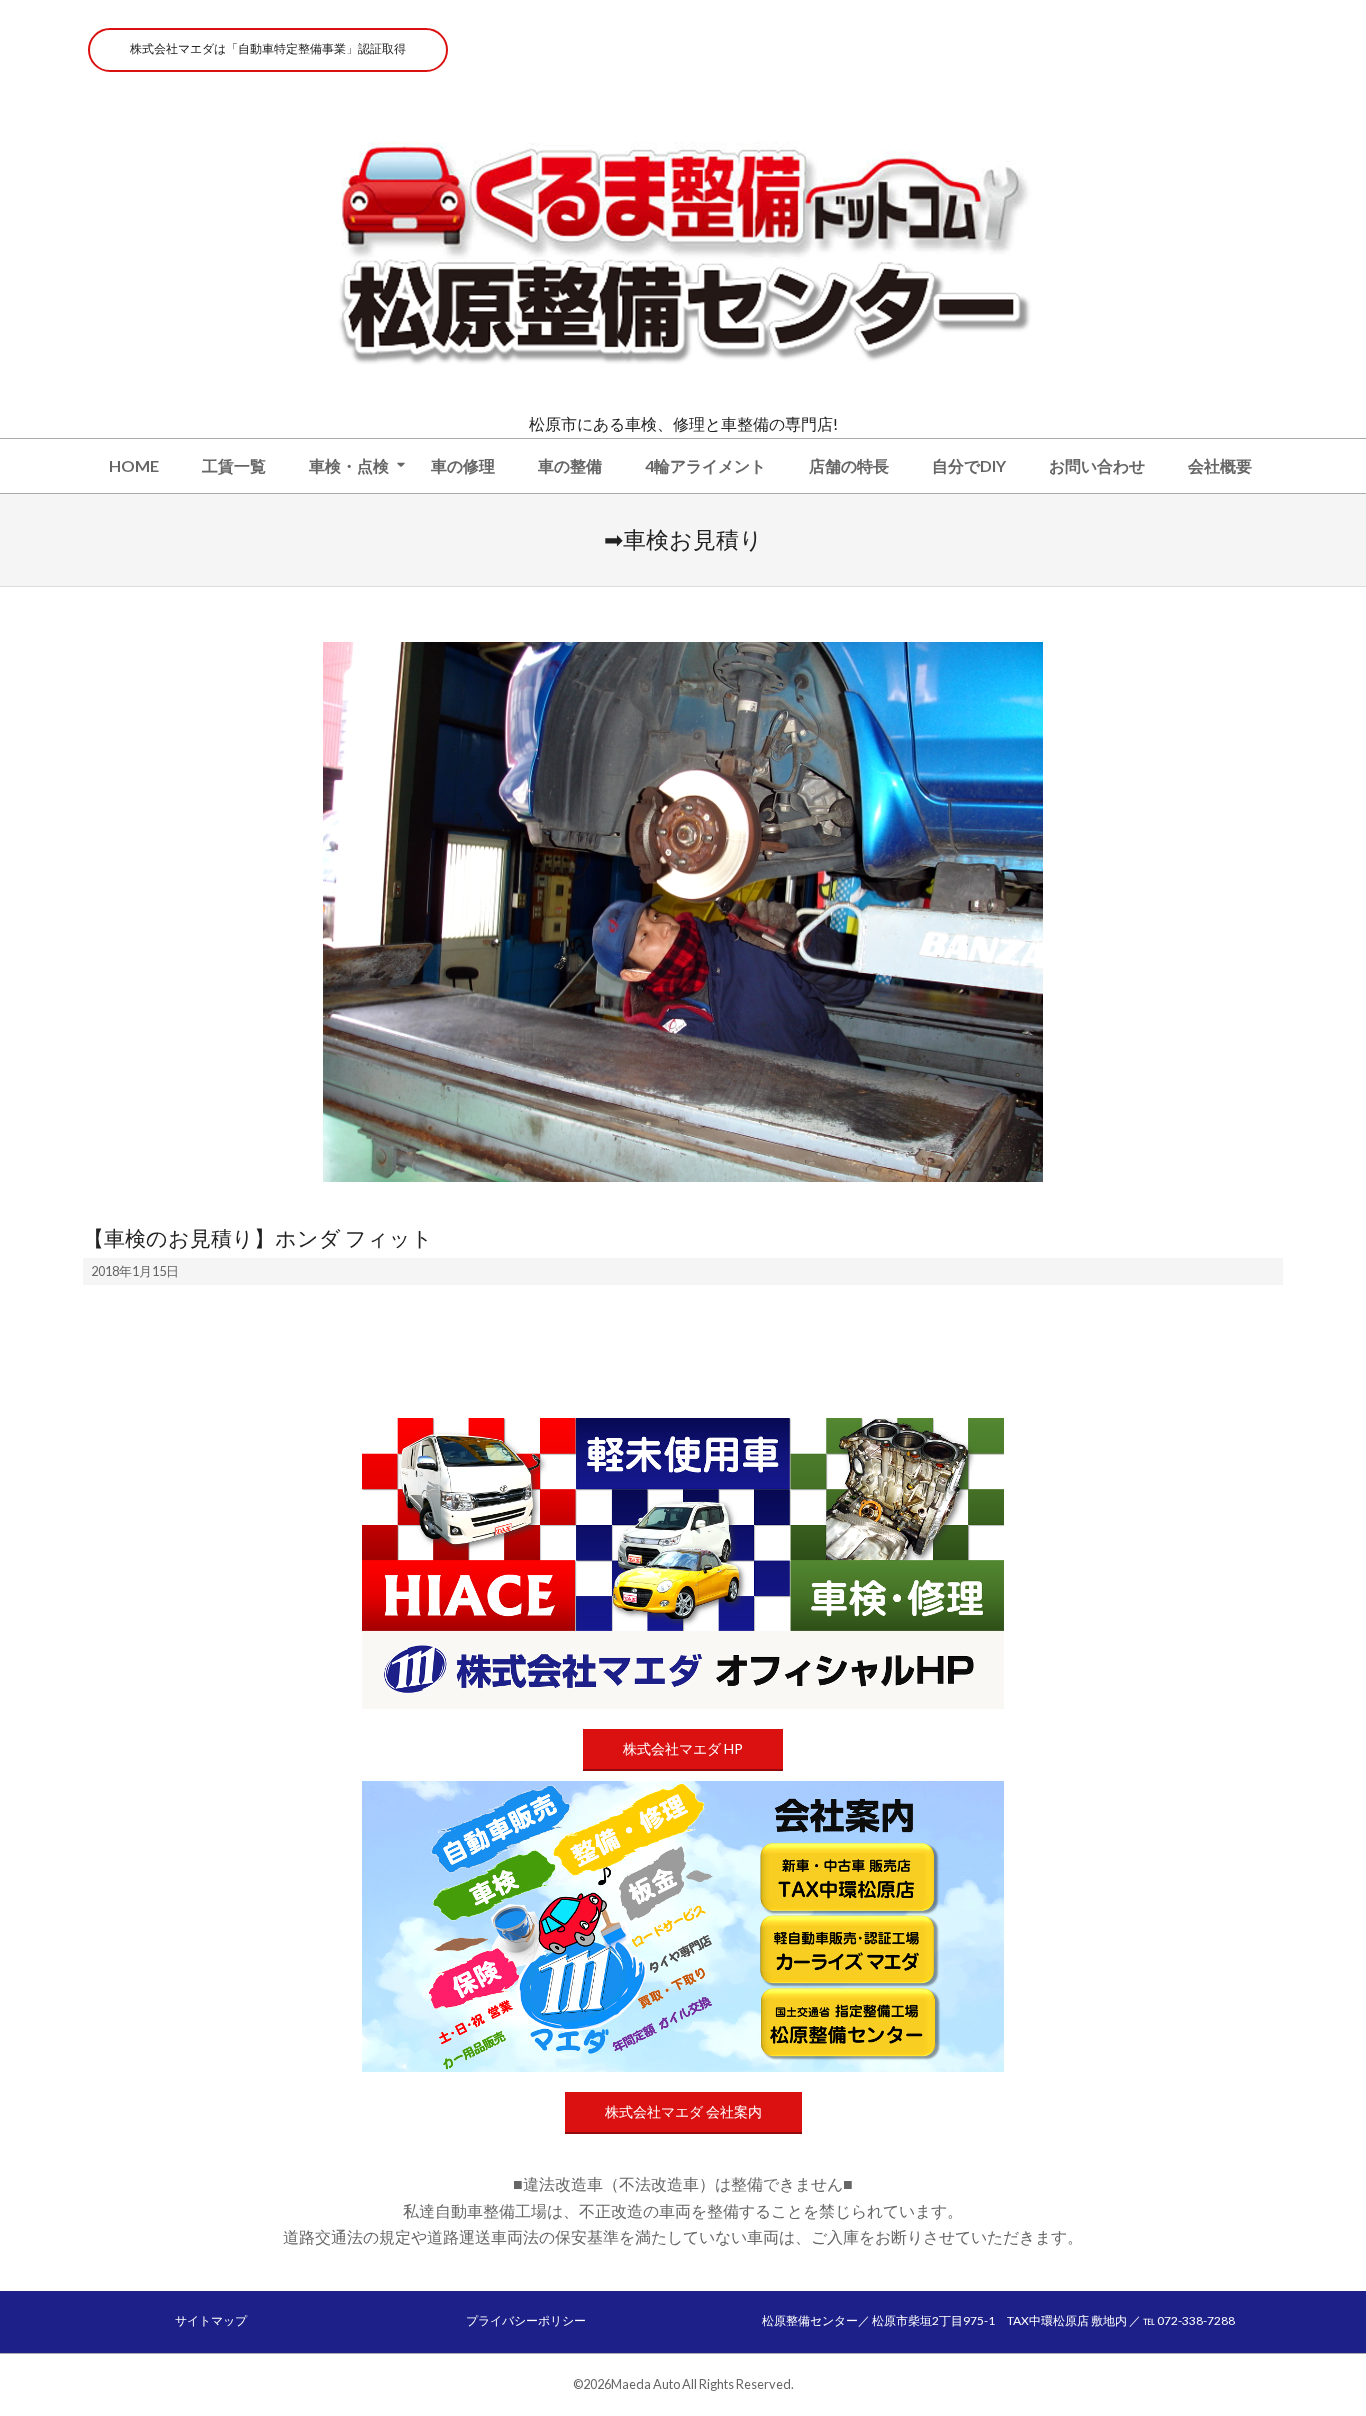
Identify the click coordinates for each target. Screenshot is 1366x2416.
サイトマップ (211, 2320)
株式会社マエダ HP (683, 1748)
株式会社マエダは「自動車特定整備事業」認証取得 (268, 48)
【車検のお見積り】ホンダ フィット (258, 1238)
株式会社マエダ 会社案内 (683, 2111)
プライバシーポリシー (526, 2320)
